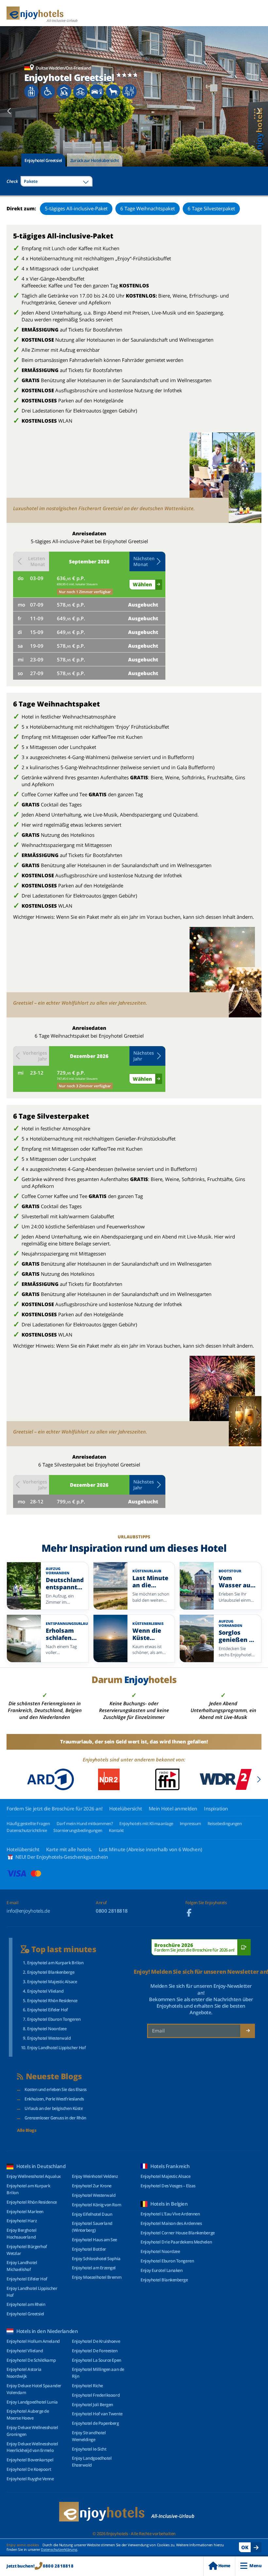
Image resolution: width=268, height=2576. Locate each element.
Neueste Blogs (54, 2076)
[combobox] (57, 181)
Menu (255, 2566)
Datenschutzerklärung (59, 2549)
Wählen (142, 584)
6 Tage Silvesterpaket (211, 208)
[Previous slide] (9, 111)
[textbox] (57, 181)
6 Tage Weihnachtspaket (148, 208)
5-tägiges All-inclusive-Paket (76, 208)
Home (224, 2566)
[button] (147, 561)
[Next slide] (259, 111)
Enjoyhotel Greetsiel (43, 160)
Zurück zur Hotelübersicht (95, 160)
